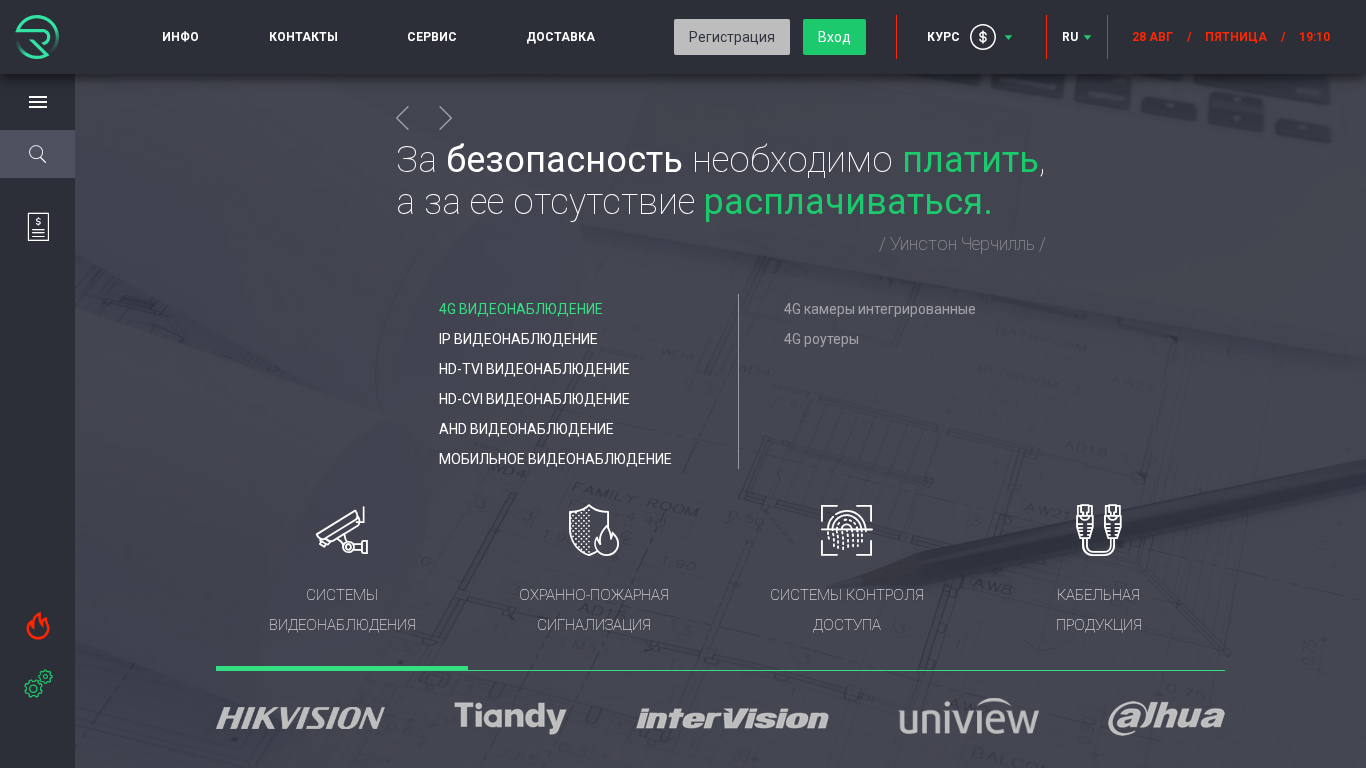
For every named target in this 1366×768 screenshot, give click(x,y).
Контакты (303, 37)
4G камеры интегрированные (880, 309)
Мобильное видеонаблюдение (555, 459)
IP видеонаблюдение (518, 339)
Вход (834, 37)
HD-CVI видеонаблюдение (534, 399)
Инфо (180, 37)
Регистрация (732, 37)
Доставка (560, 37)
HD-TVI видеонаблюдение (534, 369)
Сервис (432, 37)
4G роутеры (821, 339)
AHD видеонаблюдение (526, 429)
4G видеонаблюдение (521, 309)
